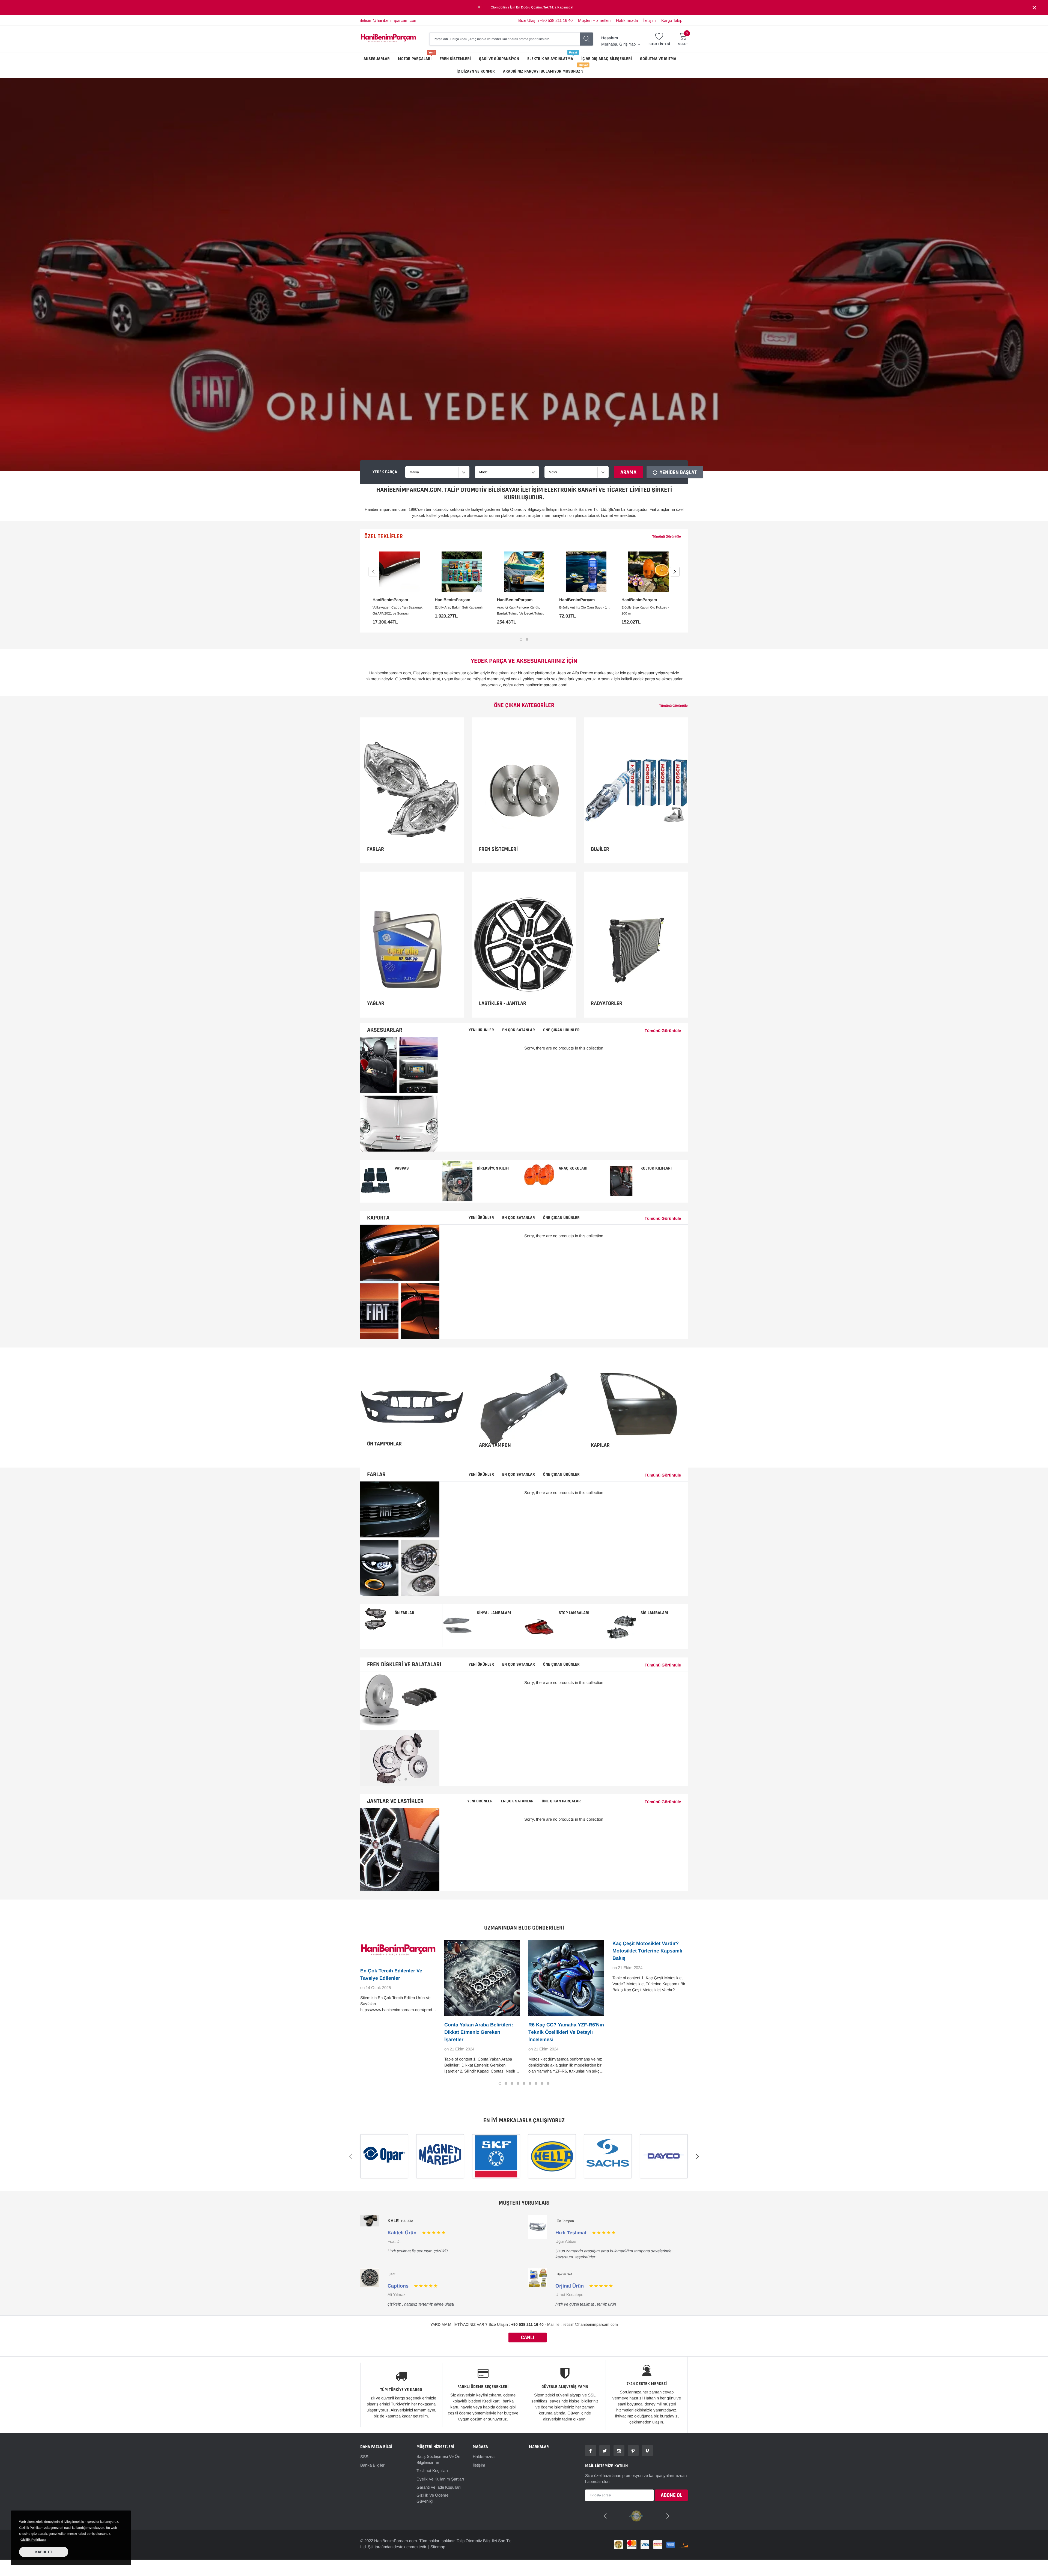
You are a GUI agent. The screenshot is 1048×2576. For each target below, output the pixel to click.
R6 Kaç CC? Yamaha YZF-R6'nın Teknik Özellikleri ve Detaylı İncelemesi (566, 2032)
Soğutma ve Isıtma (658, 59)
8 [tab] (542, 2083)
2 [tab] (527, 639)
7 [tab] (536, 2083)
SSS (364, 2457)
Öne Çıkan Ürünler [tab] (561, 1030)
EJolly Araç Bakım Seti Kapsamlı (459, 607)
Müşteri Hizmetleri (594, 20)
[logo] (388, 39)
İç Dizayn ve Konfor (476, 71)
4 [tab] (518, 2083)
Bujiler (600, 849)
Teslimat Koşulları (432, 2471)
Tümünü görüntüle (663, 1031)
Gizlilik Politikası (33, 2540)
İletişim (650, 20)
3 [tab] (406, 1779)
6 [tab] (530, 2083)
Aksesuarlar (377, 59)
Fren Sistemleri (455, 59)
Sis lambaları (654, 1613)
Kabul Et (44, 2552)
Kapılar (600, 1445)
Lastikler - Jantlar (503, 1003)
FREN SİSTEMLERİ (498, 849)
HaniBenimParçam (390, 600)
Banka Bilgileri (373, 2465)
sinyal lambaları (494, 1613)
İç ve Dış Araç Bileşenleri (607, 59)
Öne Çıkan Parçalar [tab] (561, 1801)
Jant (392, 2274)
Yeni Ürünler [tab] (481, 1030)
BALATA (407, 2221)
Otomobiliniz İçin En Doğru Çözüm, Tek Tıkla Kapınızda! (532, 7)
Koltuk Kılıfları (656, 1168)
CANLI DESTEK (528, 2338)
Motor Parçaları (415, 59)
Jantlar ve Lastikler (395, 1801)
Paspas (402, 1168)
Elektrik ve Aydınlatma (550, 59)
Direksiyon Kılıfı (493, 1168)
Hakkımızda (627, 20)
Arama (628, 472)
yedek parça (385, 472)
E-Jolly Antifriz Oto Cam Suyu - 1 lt (584, 607)
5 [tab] (524, 2083)
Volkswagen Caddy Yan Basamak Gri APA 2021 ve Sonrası (398, 610)
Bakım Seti (565, 2274)
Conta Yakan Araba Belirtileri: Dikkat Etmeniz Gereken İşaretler (479, 2032)
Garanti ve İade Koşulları (439, 2487)
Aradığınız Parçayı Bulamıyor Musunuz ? (543, 71)
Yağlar (376, 1003)
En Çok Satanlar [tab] (519, 1030)
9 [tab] (548, 2083)
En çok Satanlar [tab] (517, 1801)
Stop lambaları (574, 1613)
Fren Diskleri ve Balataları (404, 1665)
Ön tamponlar (384, 1444)
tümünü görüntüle (667, 536)
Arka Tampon (495, 1445)
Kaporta (378, 1218)
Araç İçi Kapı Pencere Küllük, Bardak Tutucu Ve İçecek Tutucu (521, 610)
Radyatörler (607, 1003)
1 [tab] (521, 639)
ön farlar (404, 1613)
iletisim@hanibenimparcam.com (389, 20)
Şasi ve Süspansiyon (499, 59)
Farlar (376, 849)
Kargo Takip (672, 20)
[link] (400, 572)
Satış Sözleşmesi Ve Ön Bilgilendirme (438, 2459)
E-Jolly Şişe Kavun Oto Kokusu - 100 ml (645, 610)
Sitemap (438, 2546)
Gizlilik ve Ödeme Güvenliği (432, 2498)
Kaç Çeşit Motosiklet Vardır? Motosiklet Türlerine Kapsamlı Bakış (647, 1951)
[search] (586, 39)
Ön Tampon (565, 2221)
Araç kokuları (573, 1168)
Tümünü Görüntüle (673, 706)
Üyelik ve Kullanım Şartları (440, 2479)
